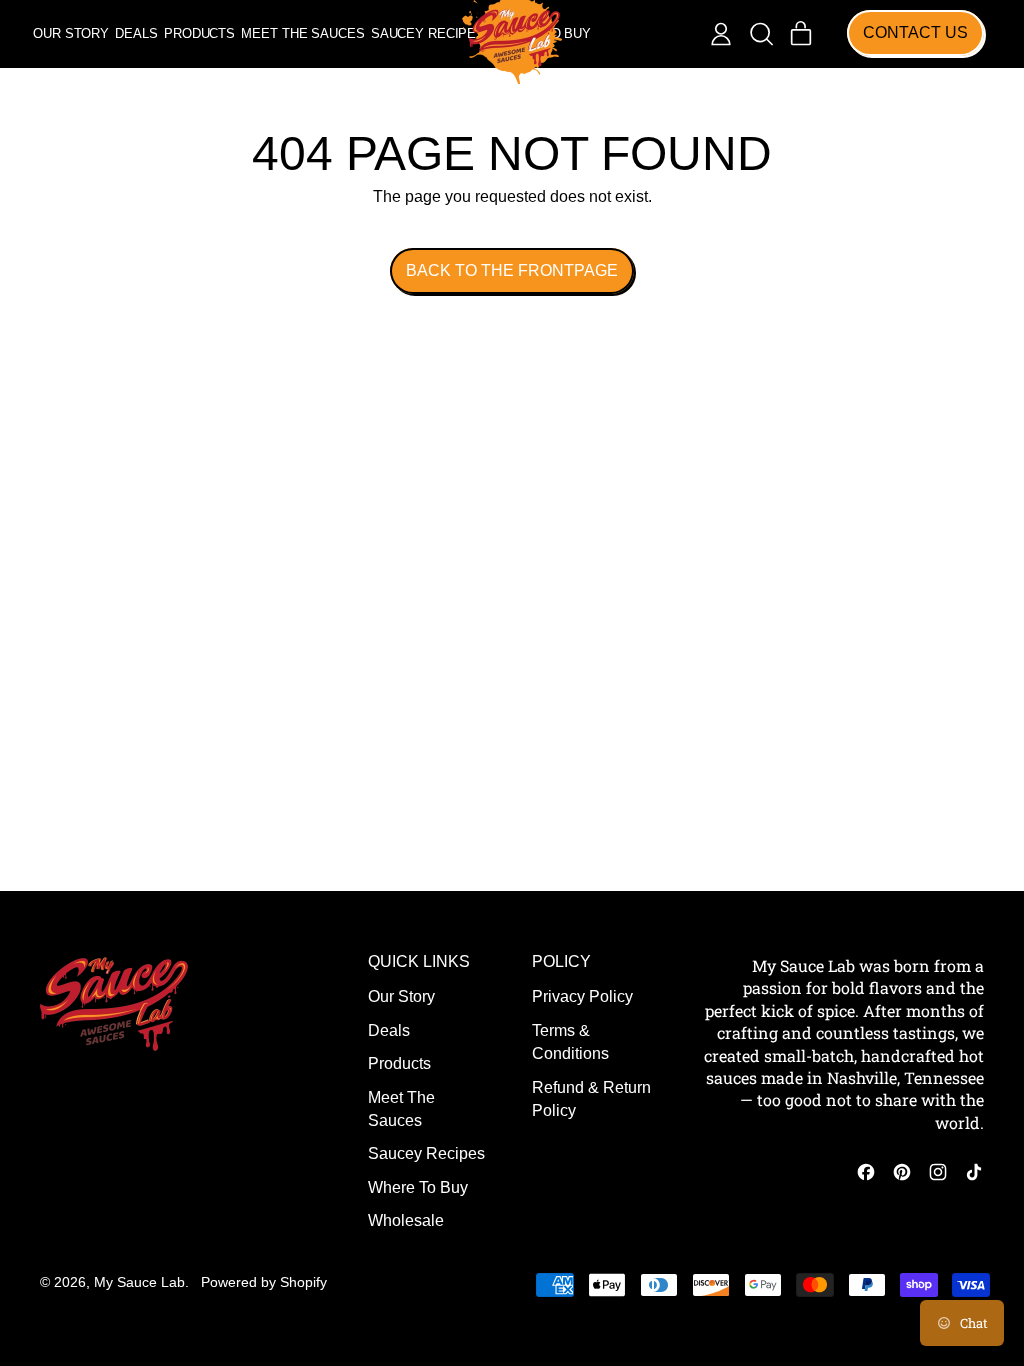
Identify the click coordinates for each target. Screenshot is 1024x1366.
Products (199, 33)
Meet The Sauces (302, 33)
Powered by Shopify (264, 1282)
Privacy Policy (582, 996)
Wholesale (406, 1220)
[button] (761, 34)
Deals (136, 33)
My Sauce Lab (139, 1282)
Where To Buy (418, 1187)
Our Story (71, 33)
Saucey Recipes (428, 33)
